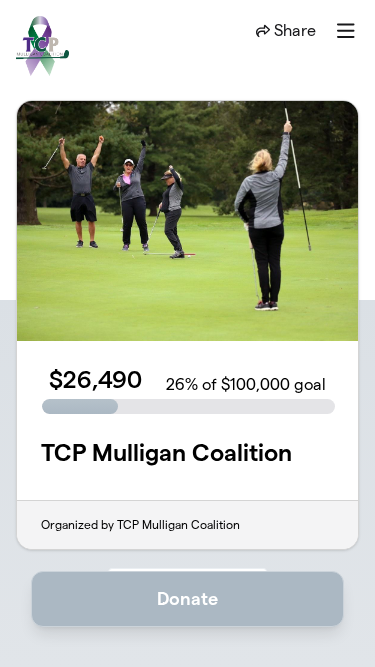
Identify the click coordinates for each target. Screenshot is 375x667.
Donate (187, 598)
